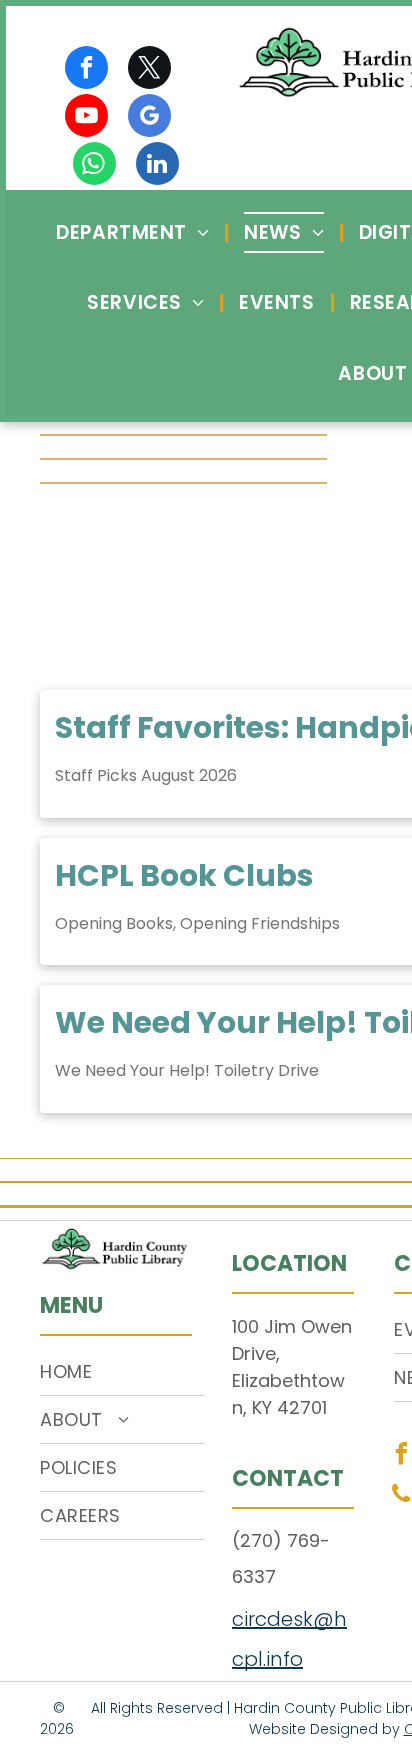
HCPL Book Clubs (184, 875)
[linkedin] (157, 166)
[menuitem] (135, 232)
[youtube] (86, 118)
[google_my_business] (149, 118)
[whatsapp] (94, 166)
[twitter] (149, 70)
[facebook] (86, 70)
